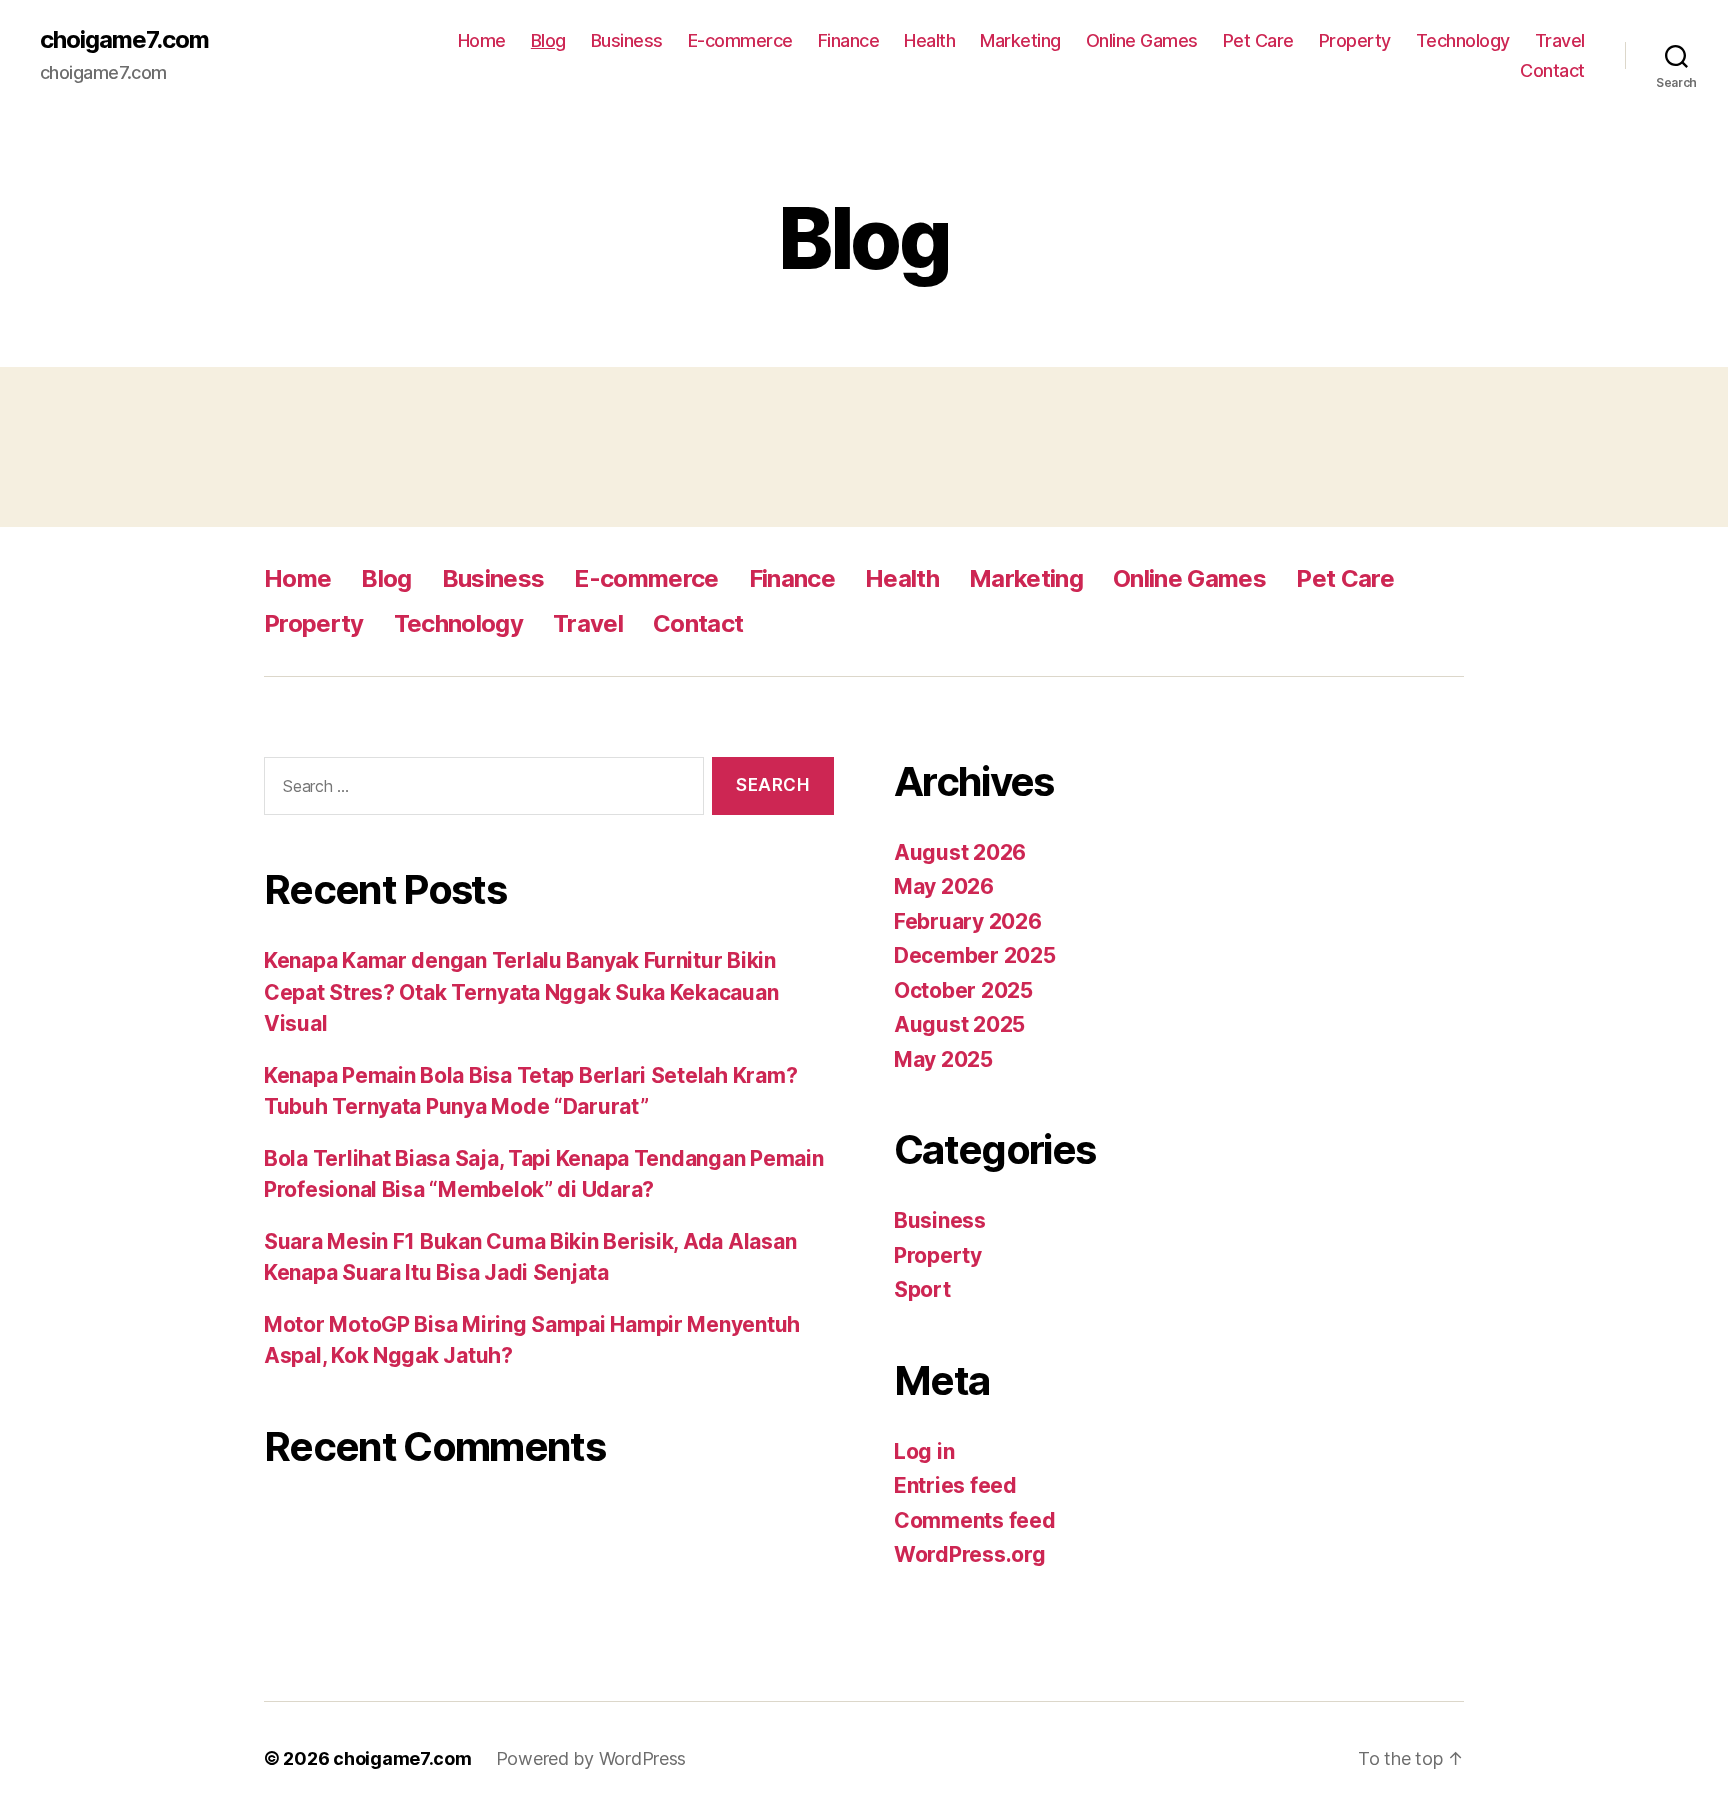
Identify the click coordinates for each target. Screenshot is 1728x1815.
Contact (1552, 70)
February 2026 (968, 921)
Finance (849, 40)
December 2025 (975, 955)
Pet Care (1258, 40)
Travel (1560, 40)
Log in (924, 1451)
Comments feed (975, 1520)
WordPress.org (970, 1554)
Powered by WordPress (591, 1758)
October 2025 (963, 990)
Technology (1463, 40)
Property (1355, 40)
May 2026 (944, 886)
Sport (922, 1289)
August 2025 (959, 1024)
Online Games (1142, 40)
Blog (548, 40)
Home (482, 40)
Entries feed (955, 1485)
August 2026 (960, 852)
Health (929, 40)
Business (627, 40)
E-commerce (740, 40)
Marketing (1020, 40)
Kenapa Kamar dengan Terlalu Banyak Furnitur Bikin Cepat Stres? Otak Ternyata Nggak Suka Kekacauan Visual (521, 992)
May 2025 (943, 1059)
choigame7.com (124, 40)
